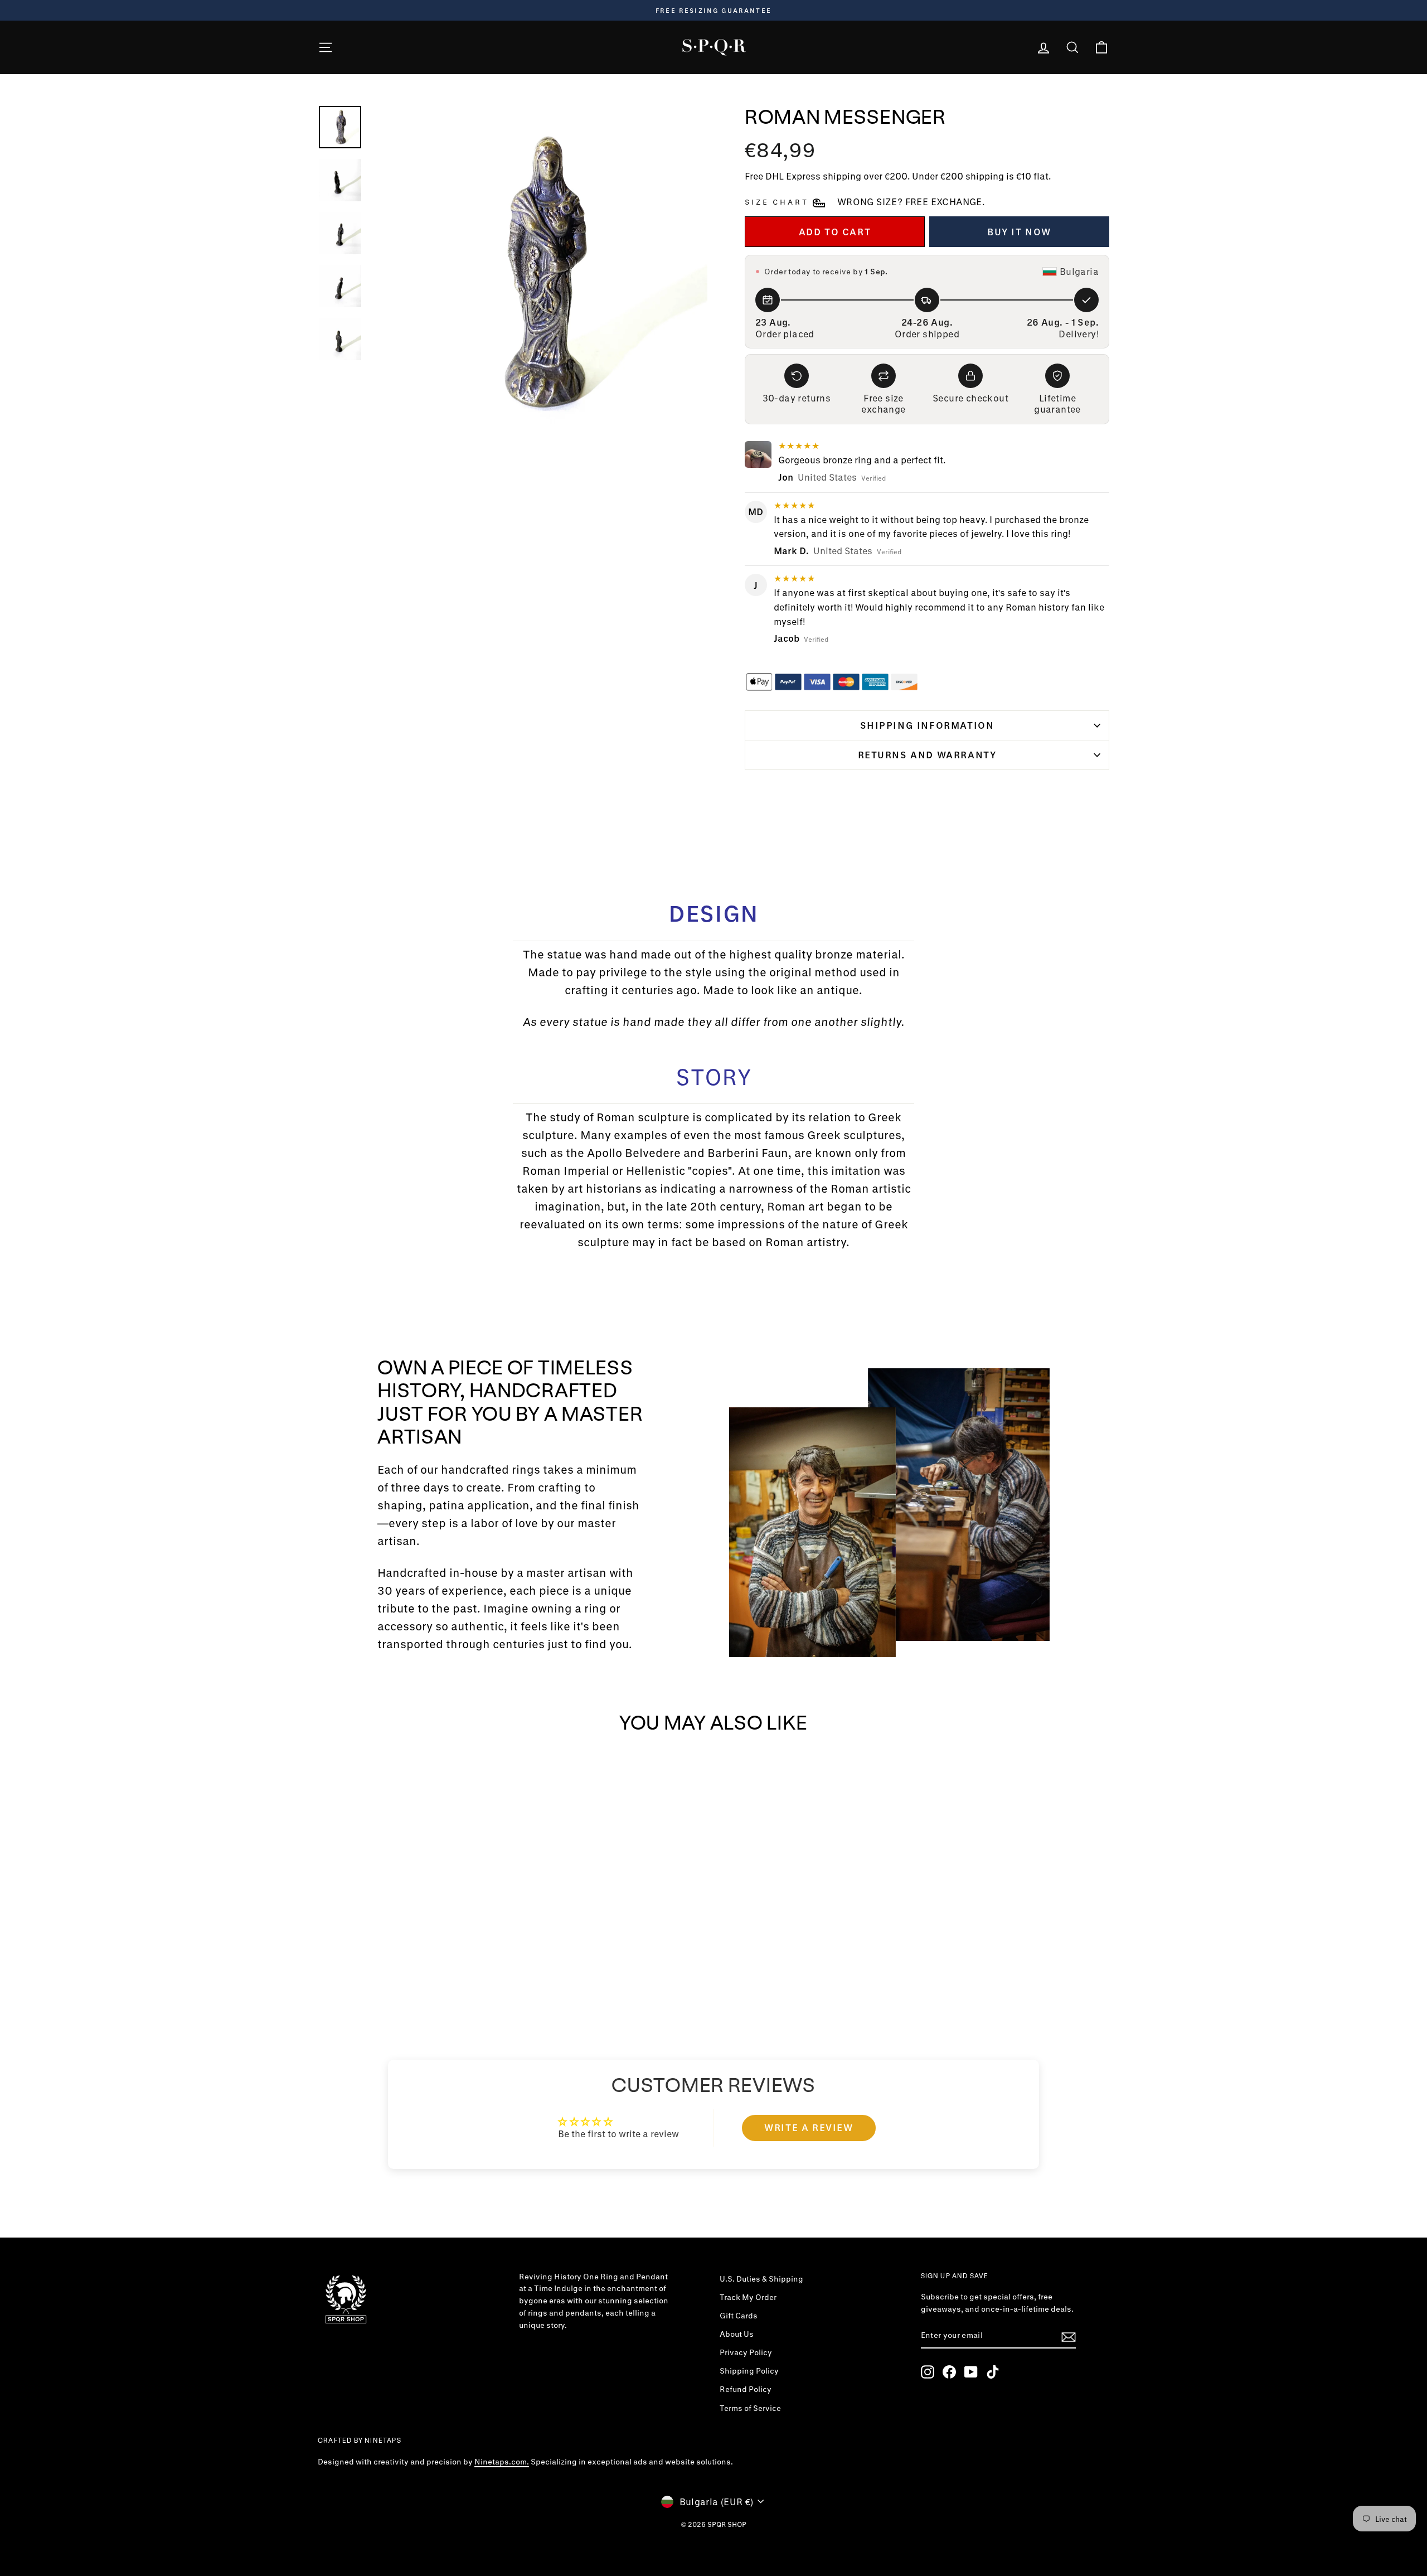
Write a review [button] (809, 2127)
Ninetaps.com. (502, 2462)
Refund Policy (746, 2389)
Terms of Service (750, 2408)
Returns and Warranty (927, 755)
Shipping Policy (749, 2371)
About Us (737, 2334)
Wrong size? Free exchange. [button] (911, 202)
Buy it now (1019, 232)
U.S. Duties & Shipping (761, 2279)
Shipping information (927, 725)
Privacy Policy (746, 2352)
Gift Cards (739, 2316)
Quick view (412, 1936)
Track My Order (748, 2297)
